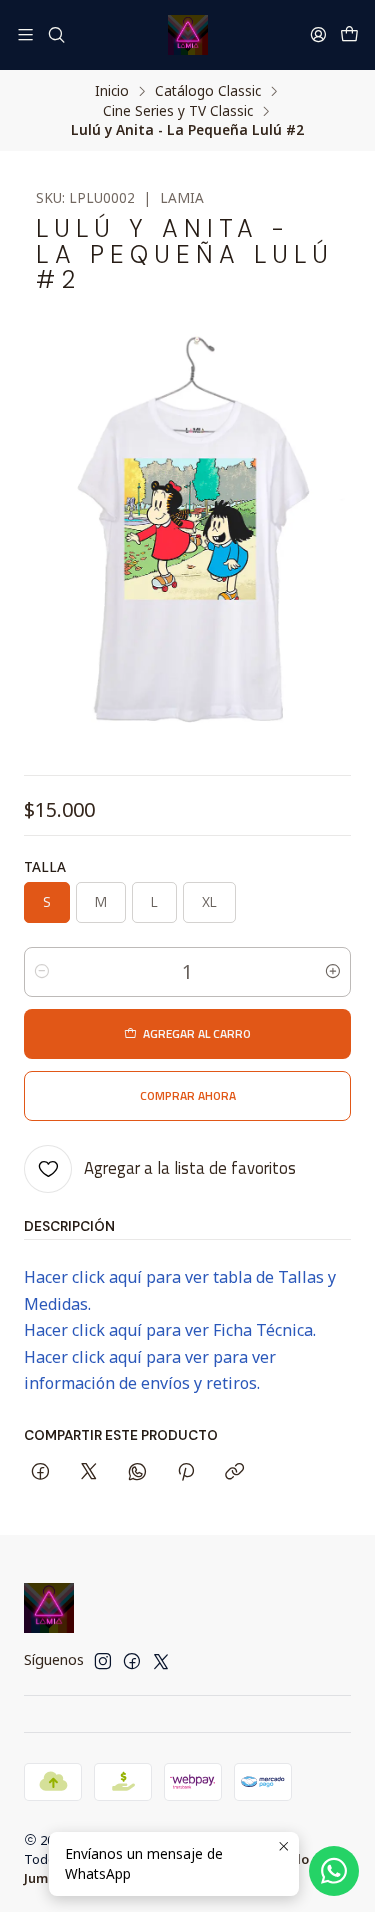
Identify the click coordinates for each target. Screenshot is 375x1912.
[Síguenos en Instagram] (103, 1661)
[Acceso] (318, 34)
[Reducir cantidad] (42, 972)
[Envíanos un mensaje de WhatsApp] (334, 1871)
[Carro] (349, 35)
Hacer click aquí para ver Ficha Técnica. (170, 1330)
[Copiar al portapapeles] (234, 1473)
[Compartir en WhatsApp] (137, 1473)
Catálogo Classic (208, 91)
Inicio (112, 91)
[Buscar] (55, 34)
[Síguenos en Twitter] (161, 1661)
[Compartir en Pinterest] (186, 1473)
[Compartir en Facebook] (40, 1473)
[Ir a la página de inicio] (188, 35)
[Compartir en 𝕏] (89, 1473)
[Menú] (25, 34)
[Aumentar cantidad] (333, 972)
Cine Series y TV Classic (178, 111)
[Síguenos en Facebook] (132, 1661)
